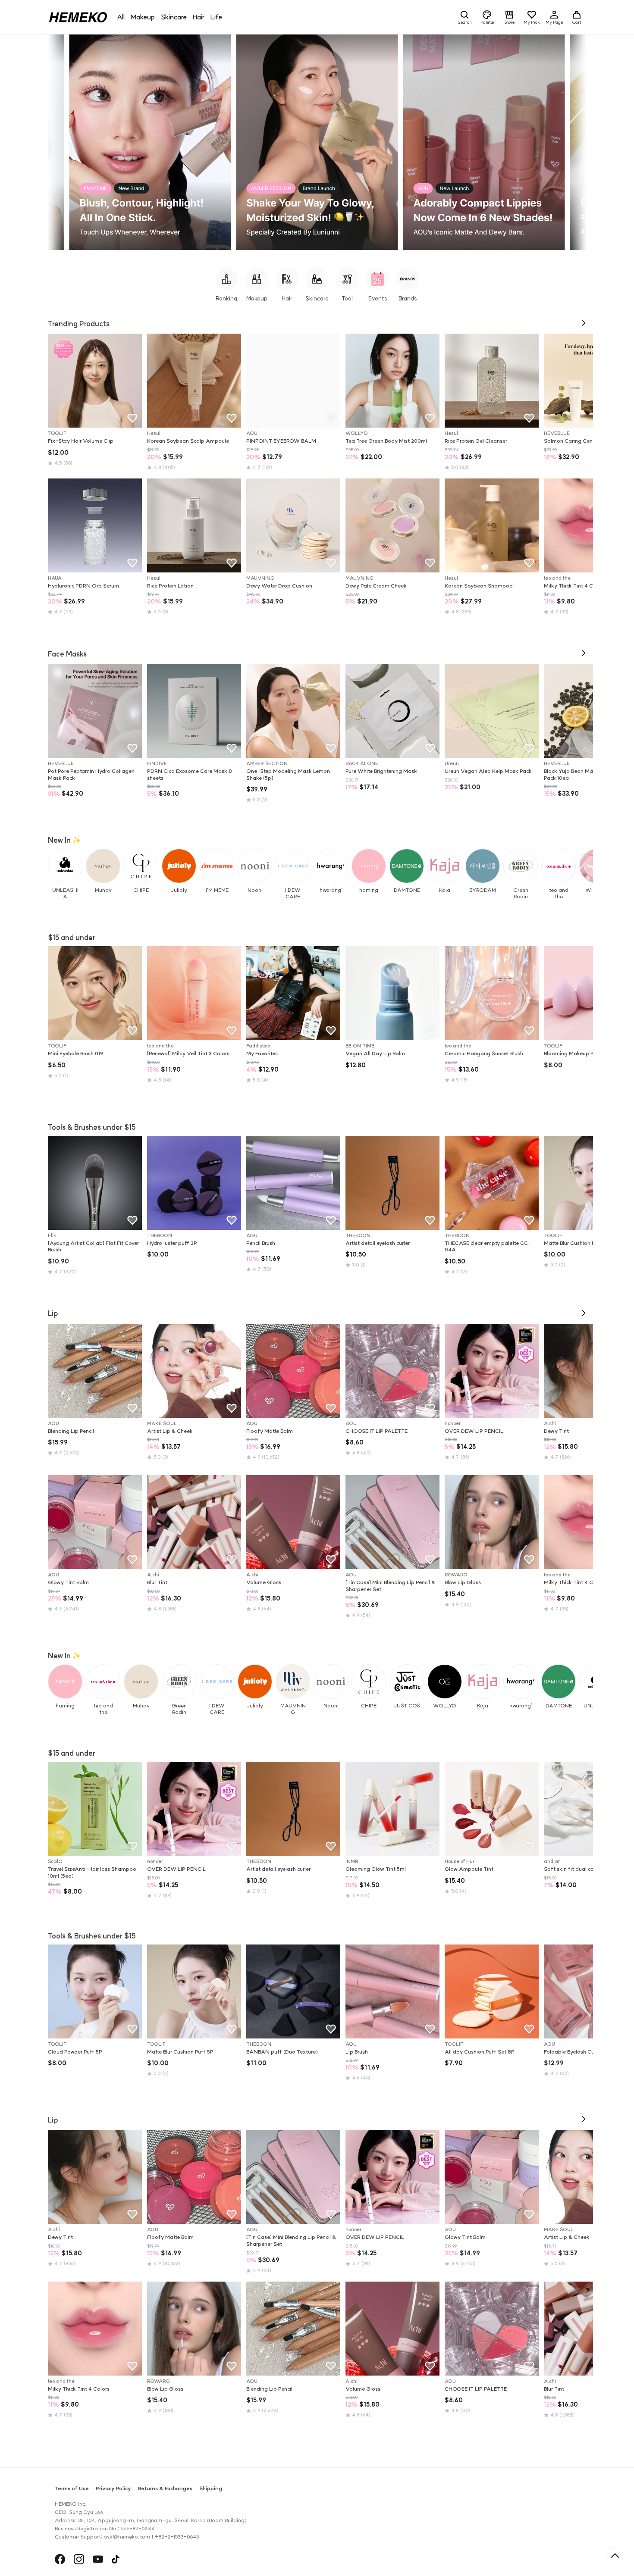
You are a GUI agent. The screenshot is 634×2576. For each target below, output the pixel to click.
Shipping (211, 2488)
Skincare (174, 17)
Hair (199, 17)
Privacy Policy (113, 2488)
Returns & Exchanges (165, 2488)
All (121, 17)
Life (216, 17)
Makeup (143, 17)
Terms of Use (72, 2488)
